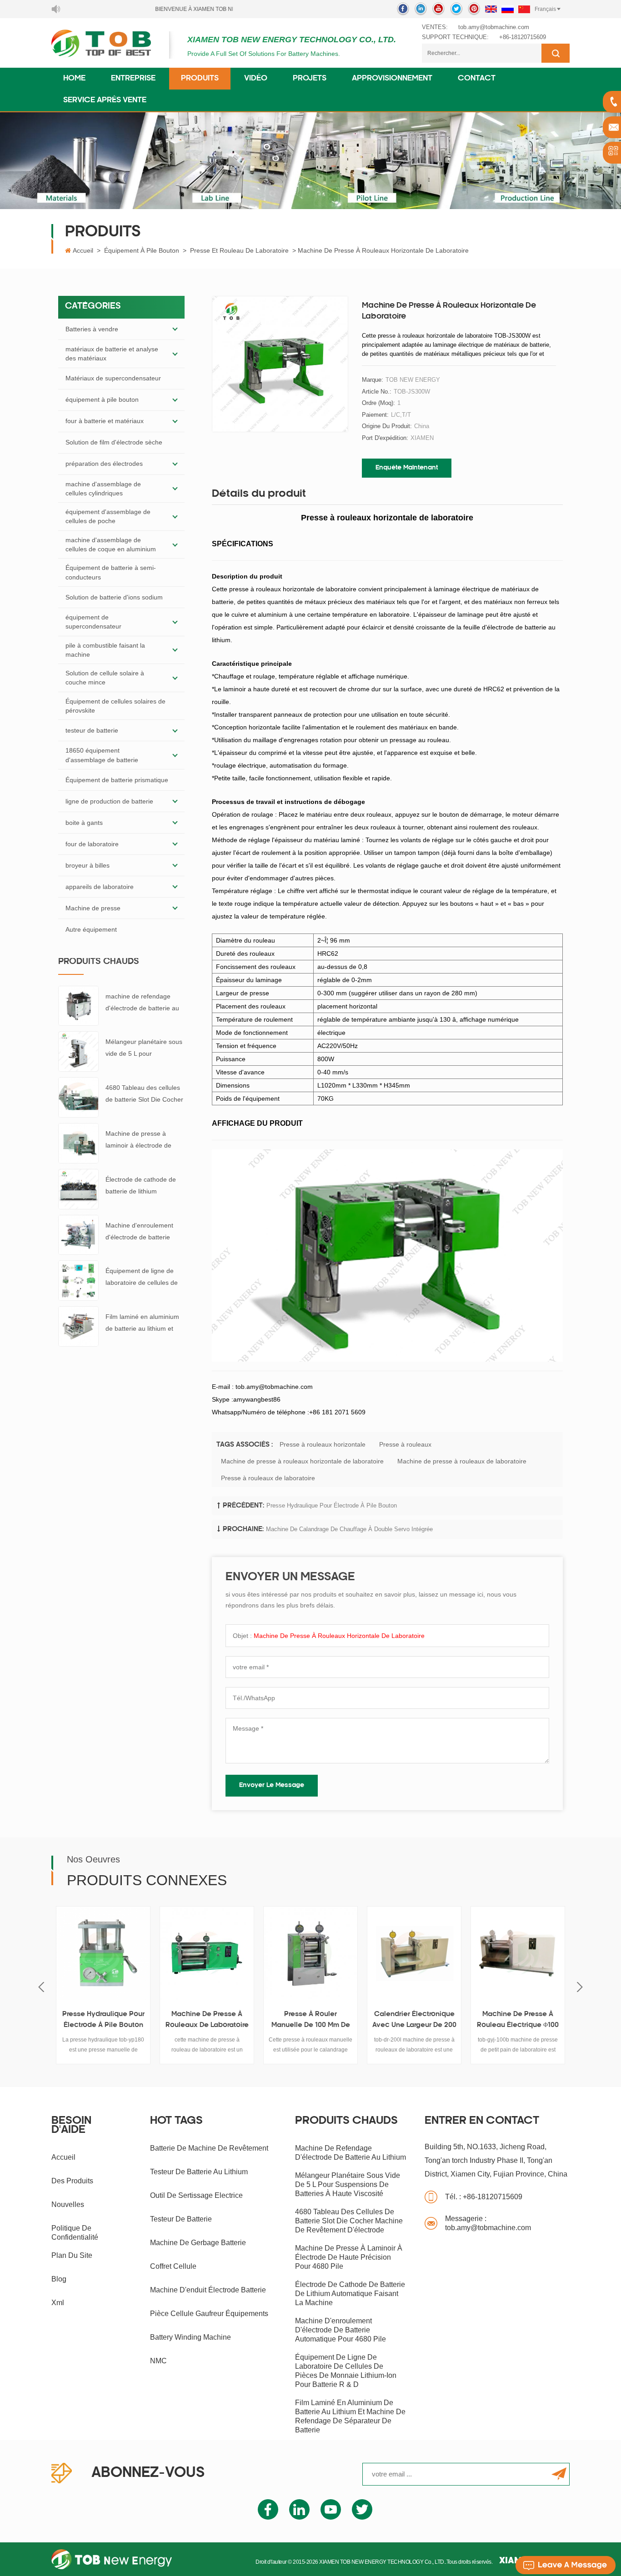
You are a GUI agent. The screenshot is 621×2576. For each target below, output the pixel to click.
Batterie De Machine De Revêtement (209, 2148)
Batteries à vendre (92, 329)
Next (580, 1987)
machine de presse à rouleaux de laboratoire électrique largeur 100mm (161, 2021)
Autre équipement (91, 929)
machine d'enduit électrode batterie (208, 2290)
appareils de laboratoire (100, 887)
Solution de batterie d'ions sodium (114, 597)
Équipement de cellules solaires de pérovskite (115, 706)
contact (477, 79)
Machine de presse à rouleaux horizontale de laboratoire (302, 1461)
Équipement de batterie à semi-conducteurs (111, 572)
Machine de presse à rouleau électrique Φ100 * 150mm (472, 2021)
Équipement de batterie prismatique (117, 780)
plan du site (72, 2255)
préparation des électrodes (104, 464)
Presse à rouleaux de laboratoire (268, 1478)
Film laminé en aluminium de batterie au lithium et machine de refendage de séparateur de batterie (143, 1324)
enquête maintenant (407, 468)
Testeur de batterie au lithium (199, 2172)
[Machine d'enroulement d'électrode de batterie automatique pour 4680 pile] (78, 1234)
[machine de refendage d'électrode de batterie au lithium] (78, 1005)
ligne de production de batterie (109, 801)
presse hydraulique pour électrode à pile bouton (332, 1505)
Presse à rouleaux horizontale (323, 1444)
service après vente (105, 100)
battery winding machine (190, 2337)
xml (58, 2303)
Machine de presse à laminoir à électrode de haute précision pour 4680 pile (143, 1141)
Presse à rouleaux (405, 1444)
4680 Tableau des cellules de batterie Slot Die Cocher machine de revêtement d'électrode (144, 1095)
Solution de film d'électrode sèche (114, 442)
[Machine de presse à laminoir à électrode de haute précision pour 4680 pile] (78, 1143)
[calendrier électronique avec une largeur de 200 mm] (368, 1953)
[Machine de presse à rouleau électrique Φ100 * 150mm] (472, 1953)
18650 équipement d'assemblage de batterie (102, 755)
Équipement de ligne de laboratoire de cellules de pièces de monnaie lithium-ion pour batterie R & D (144, 1278)
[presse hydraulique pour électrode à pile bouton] (57, 1953)
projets (310, 79)
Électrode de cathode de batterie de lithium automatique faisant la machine (141, 1186)
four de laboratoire (92, 844)
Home (74, 79)
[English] (491, 9)
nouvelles (68, 2204)
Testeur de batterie (181, 2219)
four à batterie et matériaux (105, 421)
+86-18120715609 (523, 37)
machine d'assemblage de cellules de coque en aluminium (111, 544)
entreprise (133, 79)
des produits (72, 2181)
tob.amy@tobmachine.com (494, 27)
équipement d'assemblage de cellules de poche (108, 516)
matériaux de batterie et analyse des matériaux (112, 354)
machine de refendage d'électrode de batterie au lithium (142, 1003)
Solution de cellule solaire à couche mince (105, 678)
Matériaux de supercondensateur (113, 378)
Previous (41, 1987)
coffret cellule (173, 2266)
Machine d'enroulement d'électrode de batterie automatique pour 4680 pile (139, 1232)
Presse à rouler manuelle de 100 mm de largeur (264, 2021)
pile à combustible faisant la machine (105, 650)
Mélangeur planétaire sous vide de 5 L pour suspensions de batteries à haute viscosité (144, 1049)
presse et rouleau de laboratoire (239, 250)
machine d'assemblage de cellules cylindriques (103, 489)
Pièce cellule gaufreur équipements (209, 2314)
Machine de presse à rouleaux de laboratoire (462, 1461)
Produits (200, 79)
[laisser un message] (566, 2565)
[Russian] (508, 9)
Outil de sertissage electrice (196, 2195)
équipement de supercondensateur (93, 622)
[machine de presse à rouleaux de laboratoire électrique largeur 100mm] (161, 1953)
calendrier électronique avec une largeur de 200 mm (368, 2021)
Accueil (83, 250)
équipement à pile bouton (142, 250)
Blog (59, 2279)
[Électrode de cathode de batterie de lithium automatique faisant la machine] (78, 1188)
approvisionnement (392, 79)
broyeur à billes (88, 865)
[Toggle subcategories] (175, 329)
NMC (158, 2361)
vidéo (256, 79)
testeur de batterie (92, 730)
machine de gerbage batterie (198, 2243)
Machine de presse (93, 908)
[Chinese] (524, 9)
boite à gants (84, 823)
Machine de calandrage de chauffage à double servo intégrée (349, 1529)
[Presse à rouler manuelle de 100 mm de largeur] (265, 1953)
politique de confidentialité (75, 2233)
